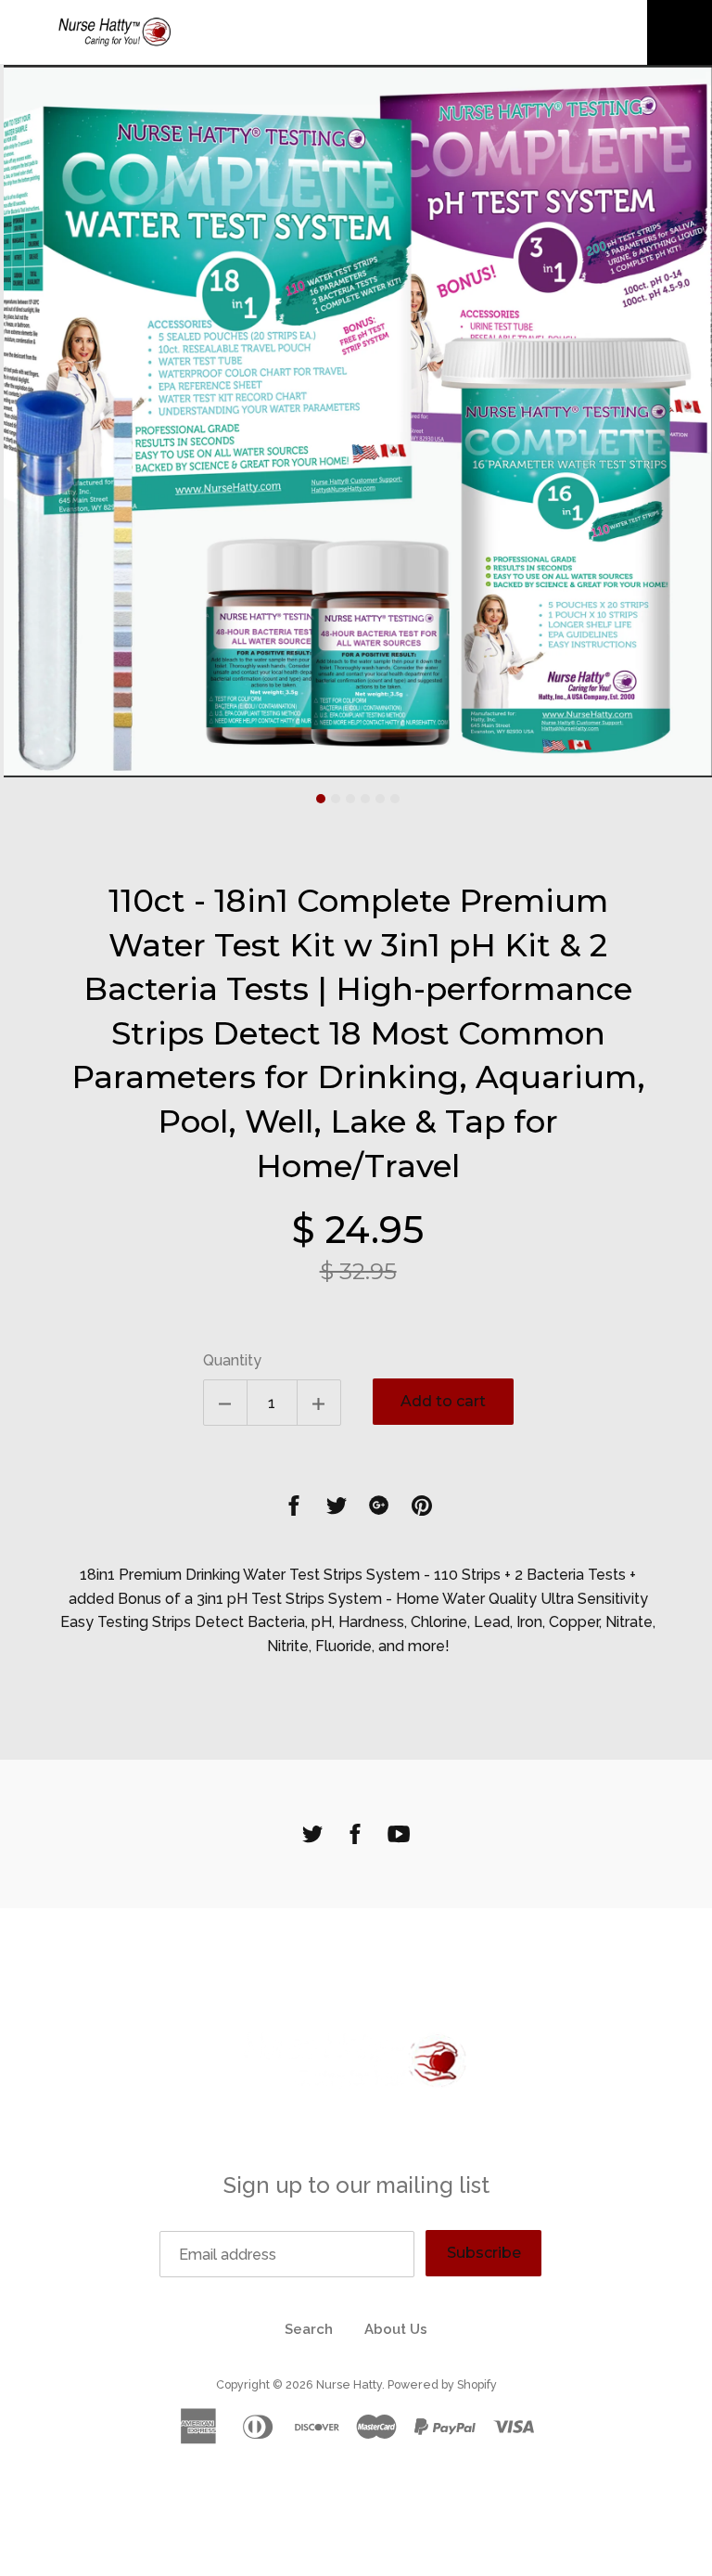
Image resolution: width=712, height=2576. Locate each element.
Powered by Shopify (442, 2384)
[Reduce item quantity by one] (225, 1403)
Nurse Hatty (349, 2384)
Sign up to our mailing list (356, 2185)
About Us (396, 2329)
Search (309, 2329)
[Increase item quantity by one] (319, 1403)
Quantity (232, 1360)
